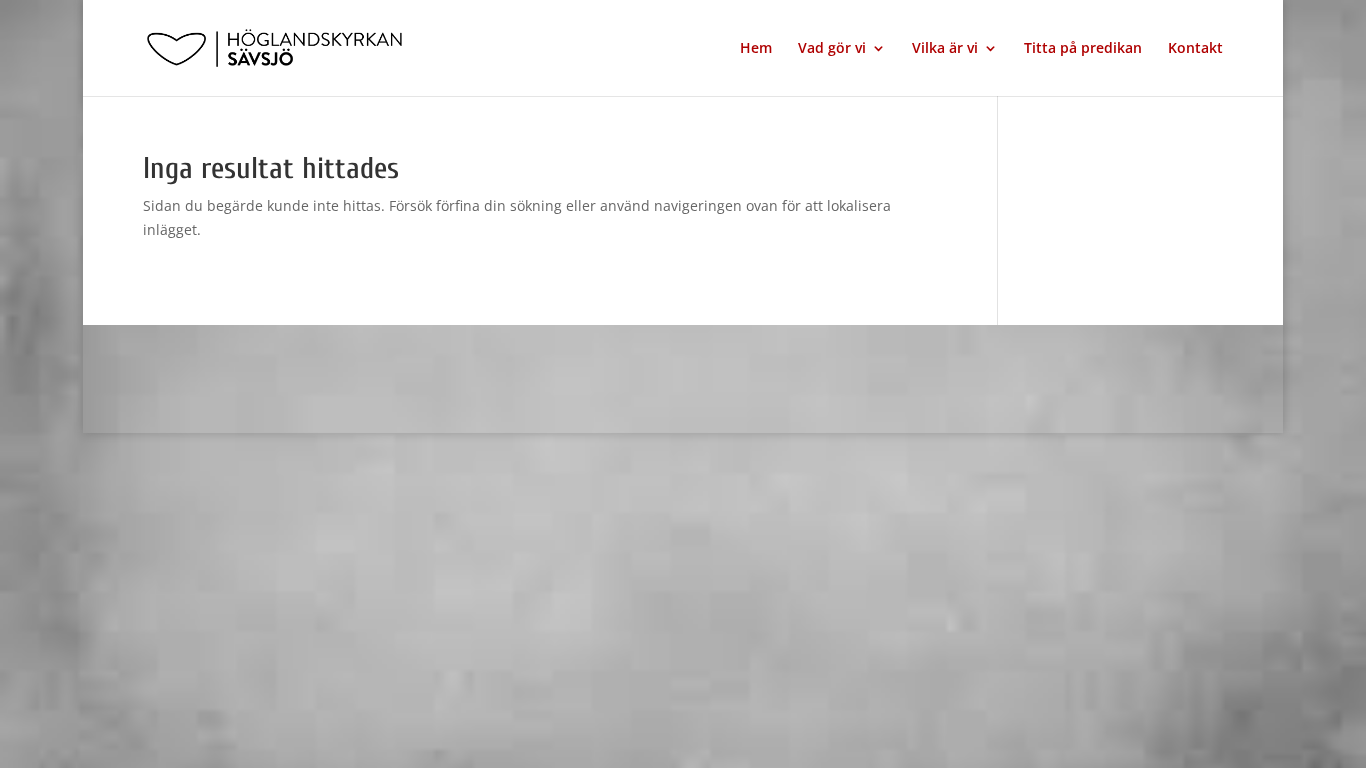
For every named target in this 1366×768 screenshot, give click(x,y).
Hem (756, 49)
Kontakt (1195, 49)
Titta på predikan (1083, 49)
